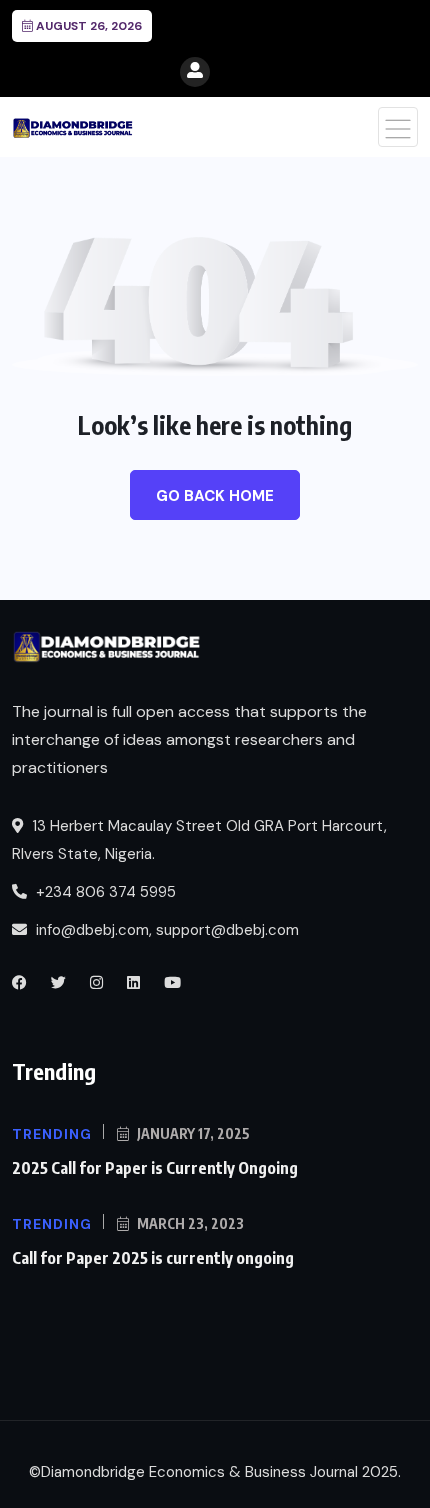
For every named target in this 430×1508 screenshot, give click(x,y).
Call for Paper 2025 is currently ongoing (153, 1258)
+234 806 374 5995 (104, 892)
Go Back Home (215, 496)
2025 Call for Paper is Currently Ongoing (155, 1168)
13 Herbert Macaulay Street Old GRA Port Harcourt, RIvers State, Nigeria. (199, 840)
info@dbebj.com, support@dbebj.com (167, 930)
